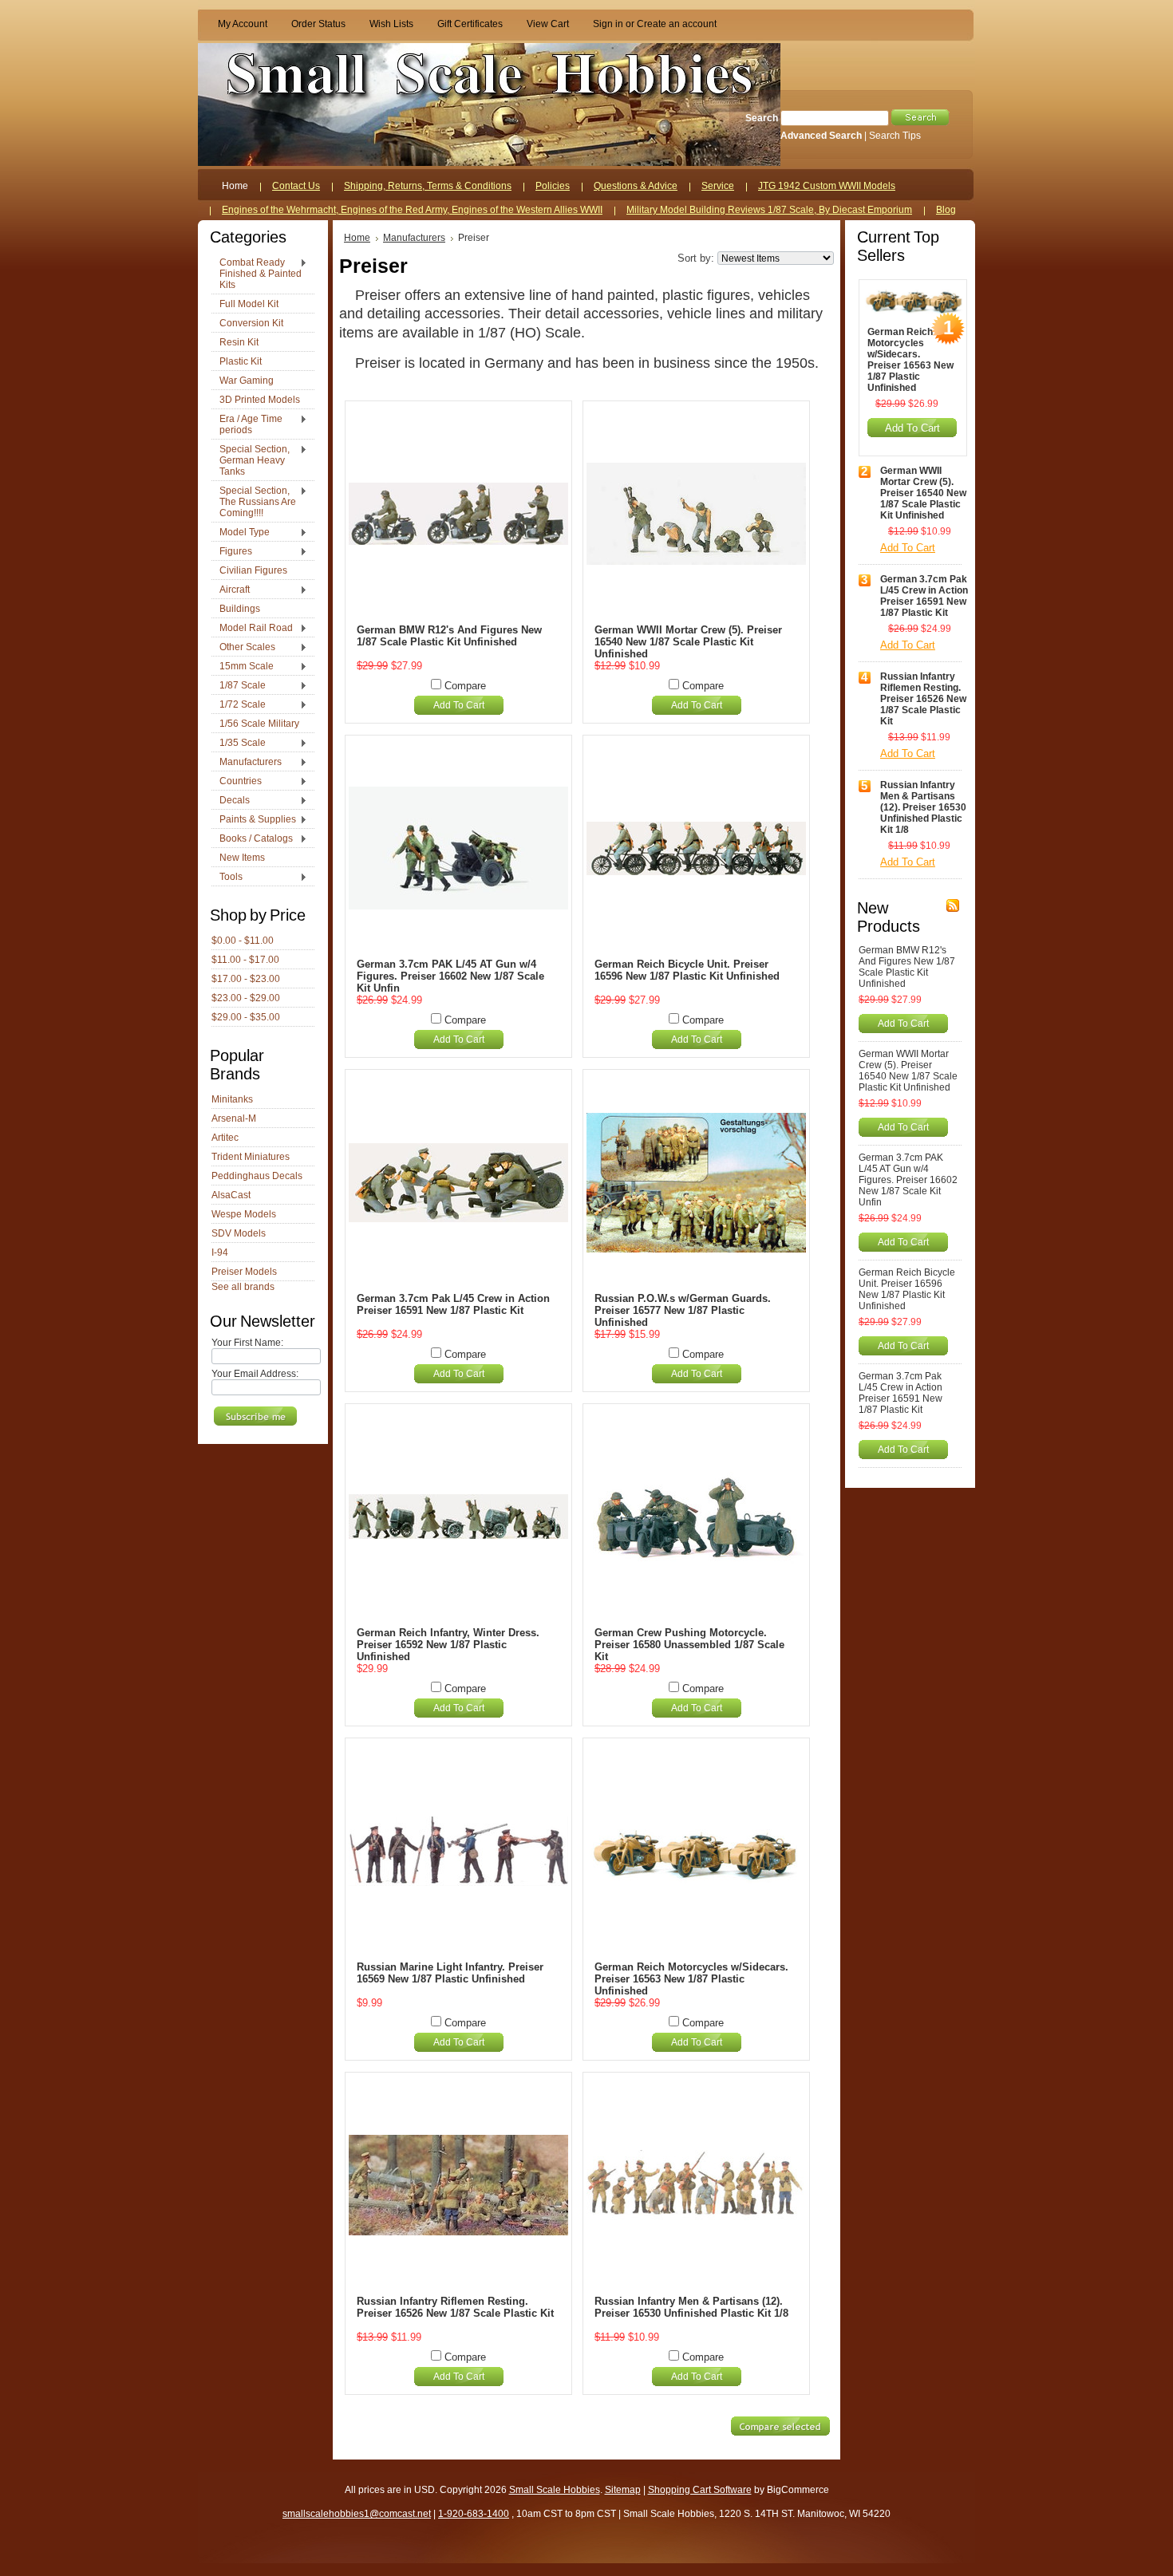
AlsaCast (231, 1195)
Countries (237, 782)
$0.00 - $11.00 (243, 941)
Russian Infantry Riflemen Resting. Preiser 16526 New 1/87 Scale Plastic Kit (455, 2307)
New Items (242, 858)
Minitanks (232, 1099)
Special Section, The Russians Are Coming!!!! (254, 502)
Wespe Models (244, 1214)
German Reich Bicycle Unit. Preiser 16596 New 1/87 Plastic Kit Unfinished (687, 970)
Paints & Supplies (254, 820)
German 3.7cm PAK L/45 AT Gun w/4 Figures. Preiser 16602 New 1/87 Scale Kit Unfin (450, 976)
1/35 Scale (239, 744)
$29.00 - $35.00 (246, 1017)
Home (357, 238)
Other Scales (243, 648)
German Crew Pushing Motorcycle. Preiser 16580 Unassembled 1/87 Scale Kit (689, 1645)
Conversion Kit (251, 323)
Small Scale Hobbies (555, 2490)
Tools (227, 878)
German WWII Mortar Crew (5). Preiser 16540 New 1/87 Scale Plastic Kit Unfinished (688, 642)
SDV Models (239, 1233)
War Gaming (247, 381)
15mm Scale (243, 667)
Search (762, 118)
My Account (243, 24)
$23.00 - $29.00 (246, 998)
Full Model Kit (249, 304)
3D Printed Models (260, 400)
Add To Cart (459, 705)
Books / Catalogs (252, 839)
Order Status (318, 24)
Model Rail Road (252, 629)
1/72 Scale (239, 705)
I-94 (220, 1252)
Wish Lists (391, 24)
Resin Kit (239, 342)
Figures (232, 552)
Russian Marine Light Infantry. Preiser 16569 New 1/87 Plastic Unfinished (450, 1973)
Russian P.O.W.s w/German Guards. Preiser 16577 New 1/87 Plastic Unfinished (683, 1310)
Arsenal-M (234, 1118)
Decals (231, 801)
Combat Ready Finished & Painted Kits (257, 274)
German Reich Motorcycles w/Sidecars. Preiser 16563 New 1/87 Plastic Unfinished (691, 1979)
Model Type (241, 533)
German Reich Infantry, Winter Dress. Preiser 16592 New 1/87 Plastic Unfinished (448, 1645)
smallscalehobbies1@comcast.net (357, 2514)
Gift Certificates (470, 24)
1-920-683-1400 (474, 2514)
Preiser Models (244, 1272)
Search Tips (895, 136)
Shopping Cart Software (700, 2490)
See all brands (243, 1287)
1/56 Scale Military (259, 724)
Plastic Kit (241, 361)
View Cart (548, 24)
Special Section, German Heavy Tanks (251, 460)
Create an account (677, 24)
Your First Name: (247, 1343)
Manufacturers (247, 763)
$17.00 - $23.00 (246, 979)
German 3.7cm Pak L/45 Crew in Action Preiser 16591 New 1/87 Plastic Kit (453, 1304)
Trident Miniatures (251, 1157)
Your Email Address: (255, 1374)
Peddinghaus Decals (257, 1176)
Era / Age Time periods (247, 424)
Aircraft (231, 590)
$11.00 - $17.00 (245, 960)
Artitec (225, 1138)
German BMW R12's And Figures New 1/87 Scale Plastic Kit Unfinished (449, 636)
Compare (465, 686)
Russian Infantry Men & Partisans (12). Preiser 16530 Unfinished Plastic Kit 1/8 (691, 2307)
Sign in (608, 24)
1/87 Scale (239, 686)
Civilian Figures (253, 570)
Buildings (240, 609)
